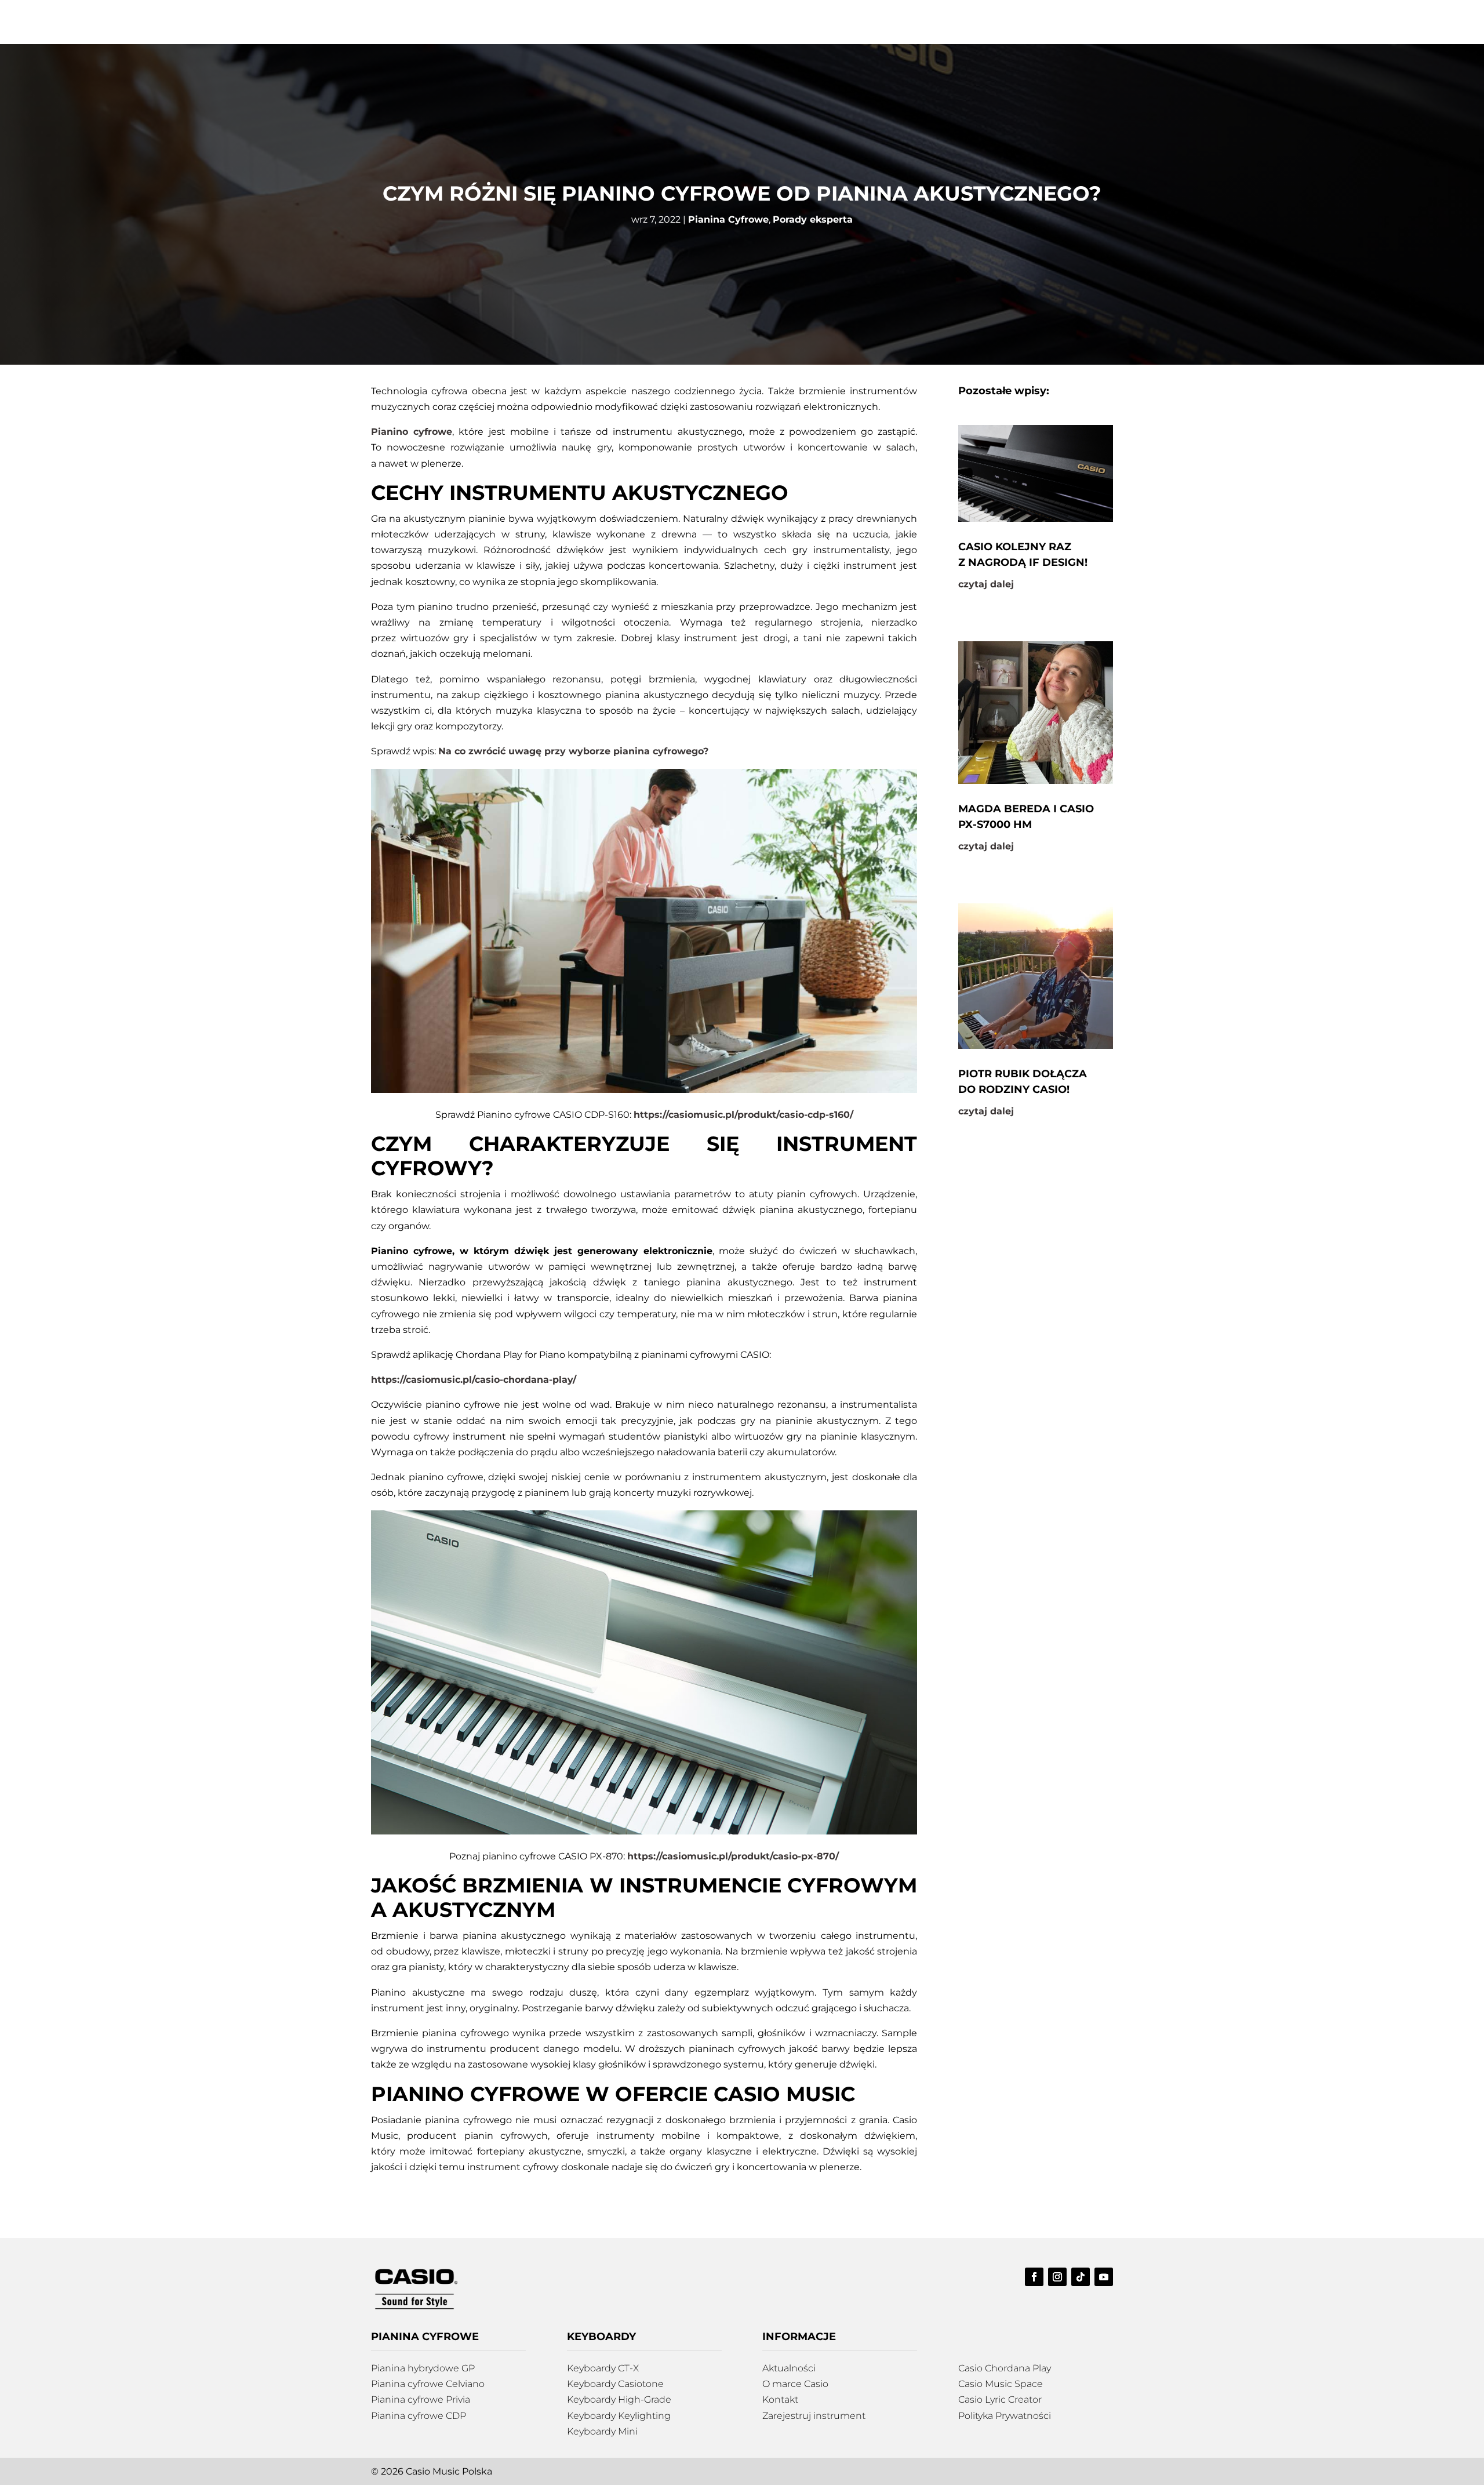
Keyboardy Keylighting (619, 2416)
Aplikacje (906, 22)
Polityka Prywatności (1005, 2416)
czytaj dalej (986, 584)
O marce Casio (795, 2384)
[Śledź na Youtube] (427, 52)
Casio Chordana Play (1005, 2368)
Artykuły (1050, 22)
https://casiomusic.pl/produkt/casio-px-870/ (733, 1856)
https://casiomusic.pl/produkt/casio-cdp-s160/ (743, 1115)
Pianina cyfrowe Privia (421, 2399)
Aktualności (789, 2368)
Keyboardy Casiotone (615, 2384)
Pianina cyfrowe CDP (419, 2416)
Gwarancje (978, 22)
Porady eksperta (813, 219)
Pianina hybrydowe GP (423, 2368)
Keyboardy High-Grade (619, 2399)
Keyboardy (773, 22)
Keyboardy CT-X (603, 2368)
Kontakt (1114, 22)
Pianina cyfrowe (696, 22)
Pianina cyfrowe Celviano (428, 2384)
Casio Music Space (1001, 2384)
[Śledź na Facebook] (357, 52)
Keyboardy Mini (602, 2431)
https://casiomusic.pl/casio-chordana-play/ (474, 1380)
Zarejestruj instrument (814, 2416)
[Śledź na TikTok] (403, 52)
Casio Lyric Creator (1000, 2399)
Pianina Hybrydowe (598, 22)
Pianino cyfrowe (412, 432)
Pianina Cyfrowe (728, 219)
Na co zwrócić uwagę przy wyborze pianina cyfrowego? (573, 751)
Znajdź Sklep (841, 22)
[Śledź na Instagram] (380, 52)
